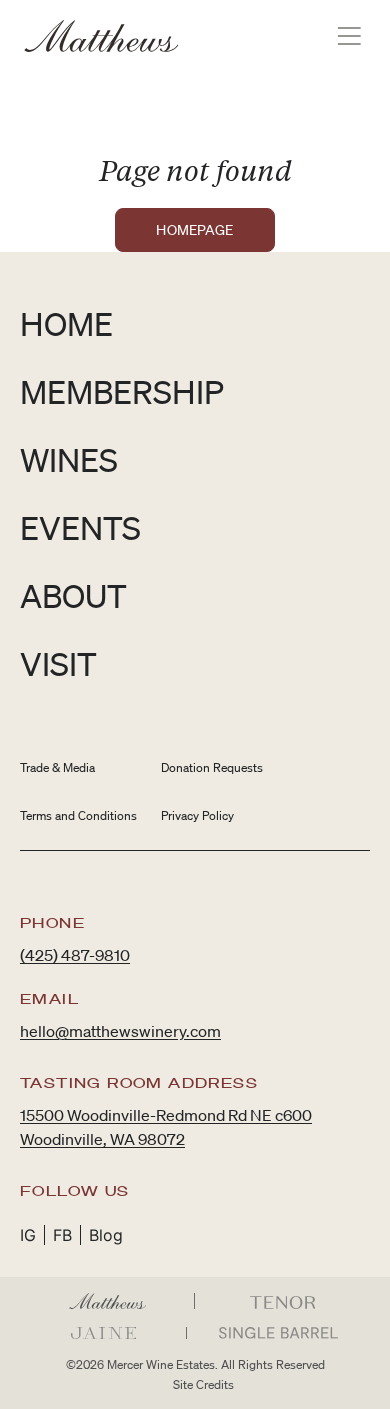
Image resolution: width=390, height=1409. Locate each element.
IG (28, 1235)
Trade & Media (57, 767)
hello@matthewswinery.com (120, 1031)
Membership (122, 391)
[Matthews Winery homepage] (102, 36)
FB (62, 1235)
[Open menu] (349, 36)
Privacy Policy (197, 815)
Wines (69, 459)
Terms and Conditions (78, 815)
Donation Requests (212, 767)
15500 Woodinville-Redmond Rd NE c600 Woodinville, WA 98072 (166, 1127)
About (73, 595)
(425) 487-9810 (75, 955)
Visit (58, 663)
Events (80, 527)
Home (66, 323)
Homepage (194, 230)
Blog (106, 1235)
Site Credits (203, 1385)
